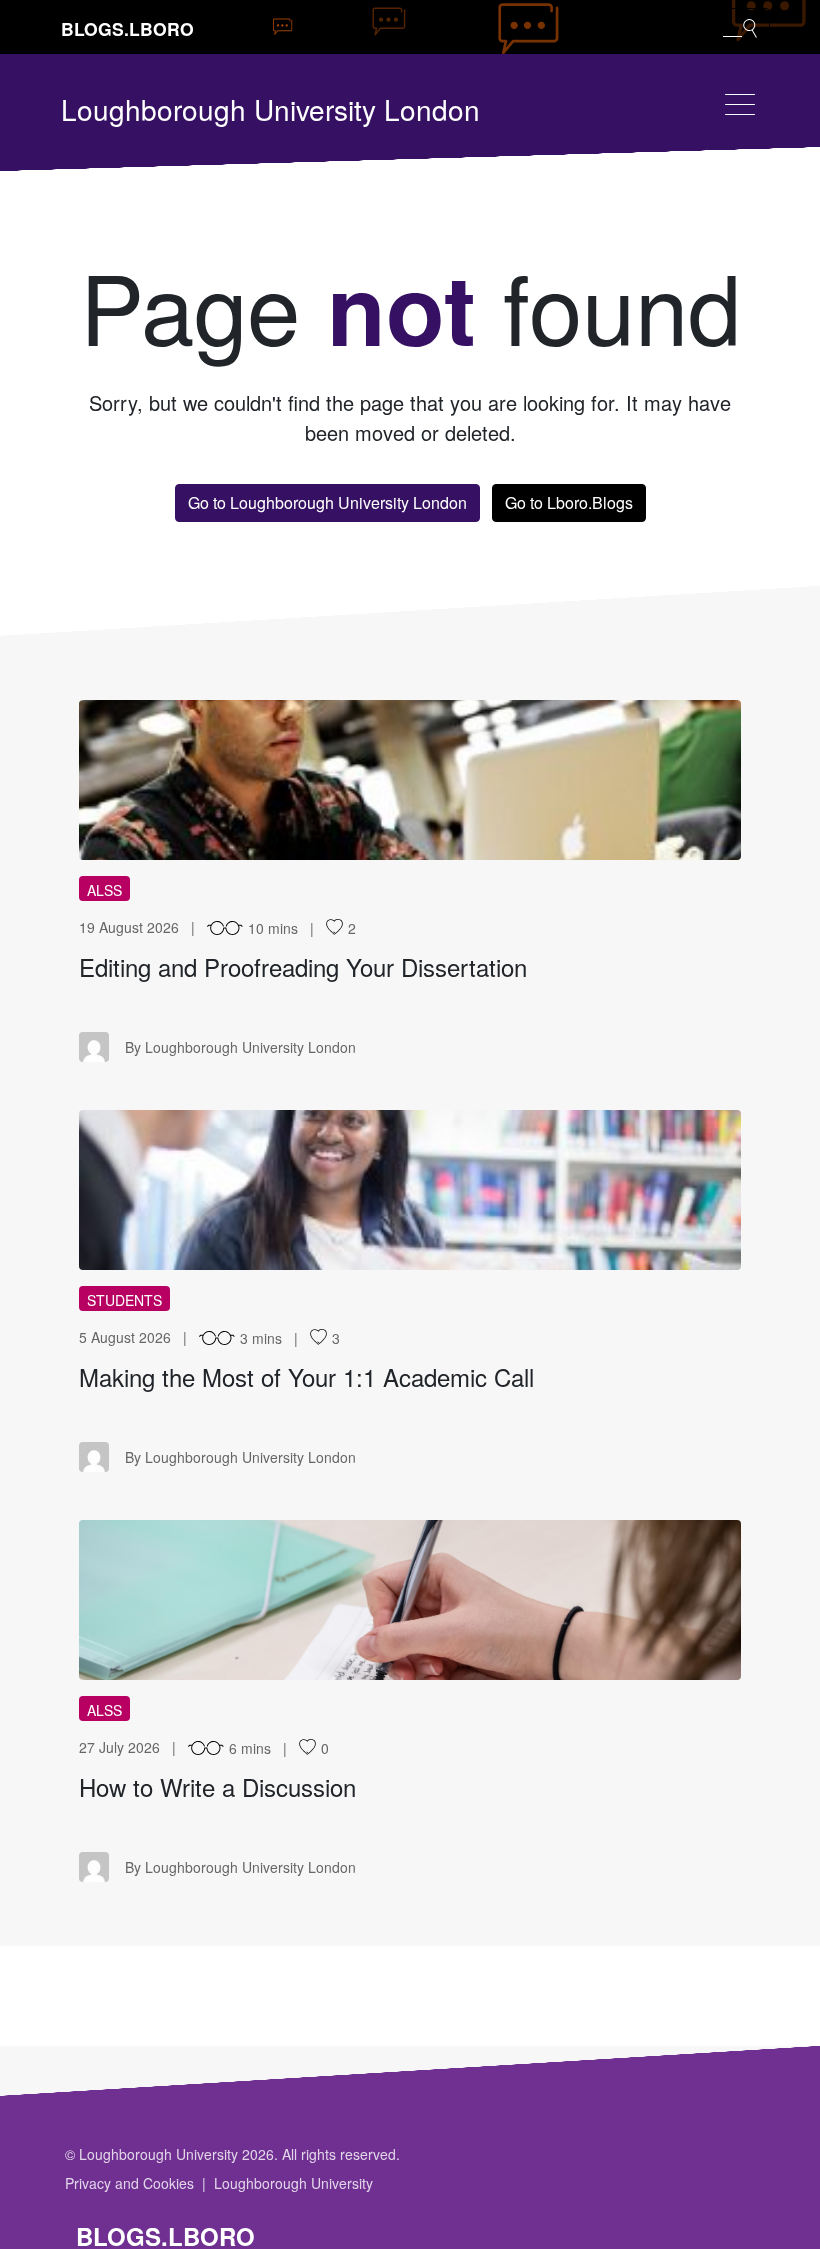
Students (124, 1300)
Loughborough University (293, 2183)
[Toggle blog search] (740, 27)
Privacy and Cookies (129, 2183)
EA (410, 780)
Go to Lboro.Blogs (569, 502)
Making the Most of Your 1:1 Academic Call (306, 1376)
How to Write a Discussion (217, 1786)
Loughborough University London (270, 109)
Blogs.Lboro (127, 28)
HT (410, 1600)
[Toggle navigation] (740, 104)
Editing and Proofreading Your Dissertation (303, 966)
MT (410, 1190)
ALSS (104, 890)
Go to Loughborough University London (327, 502)
